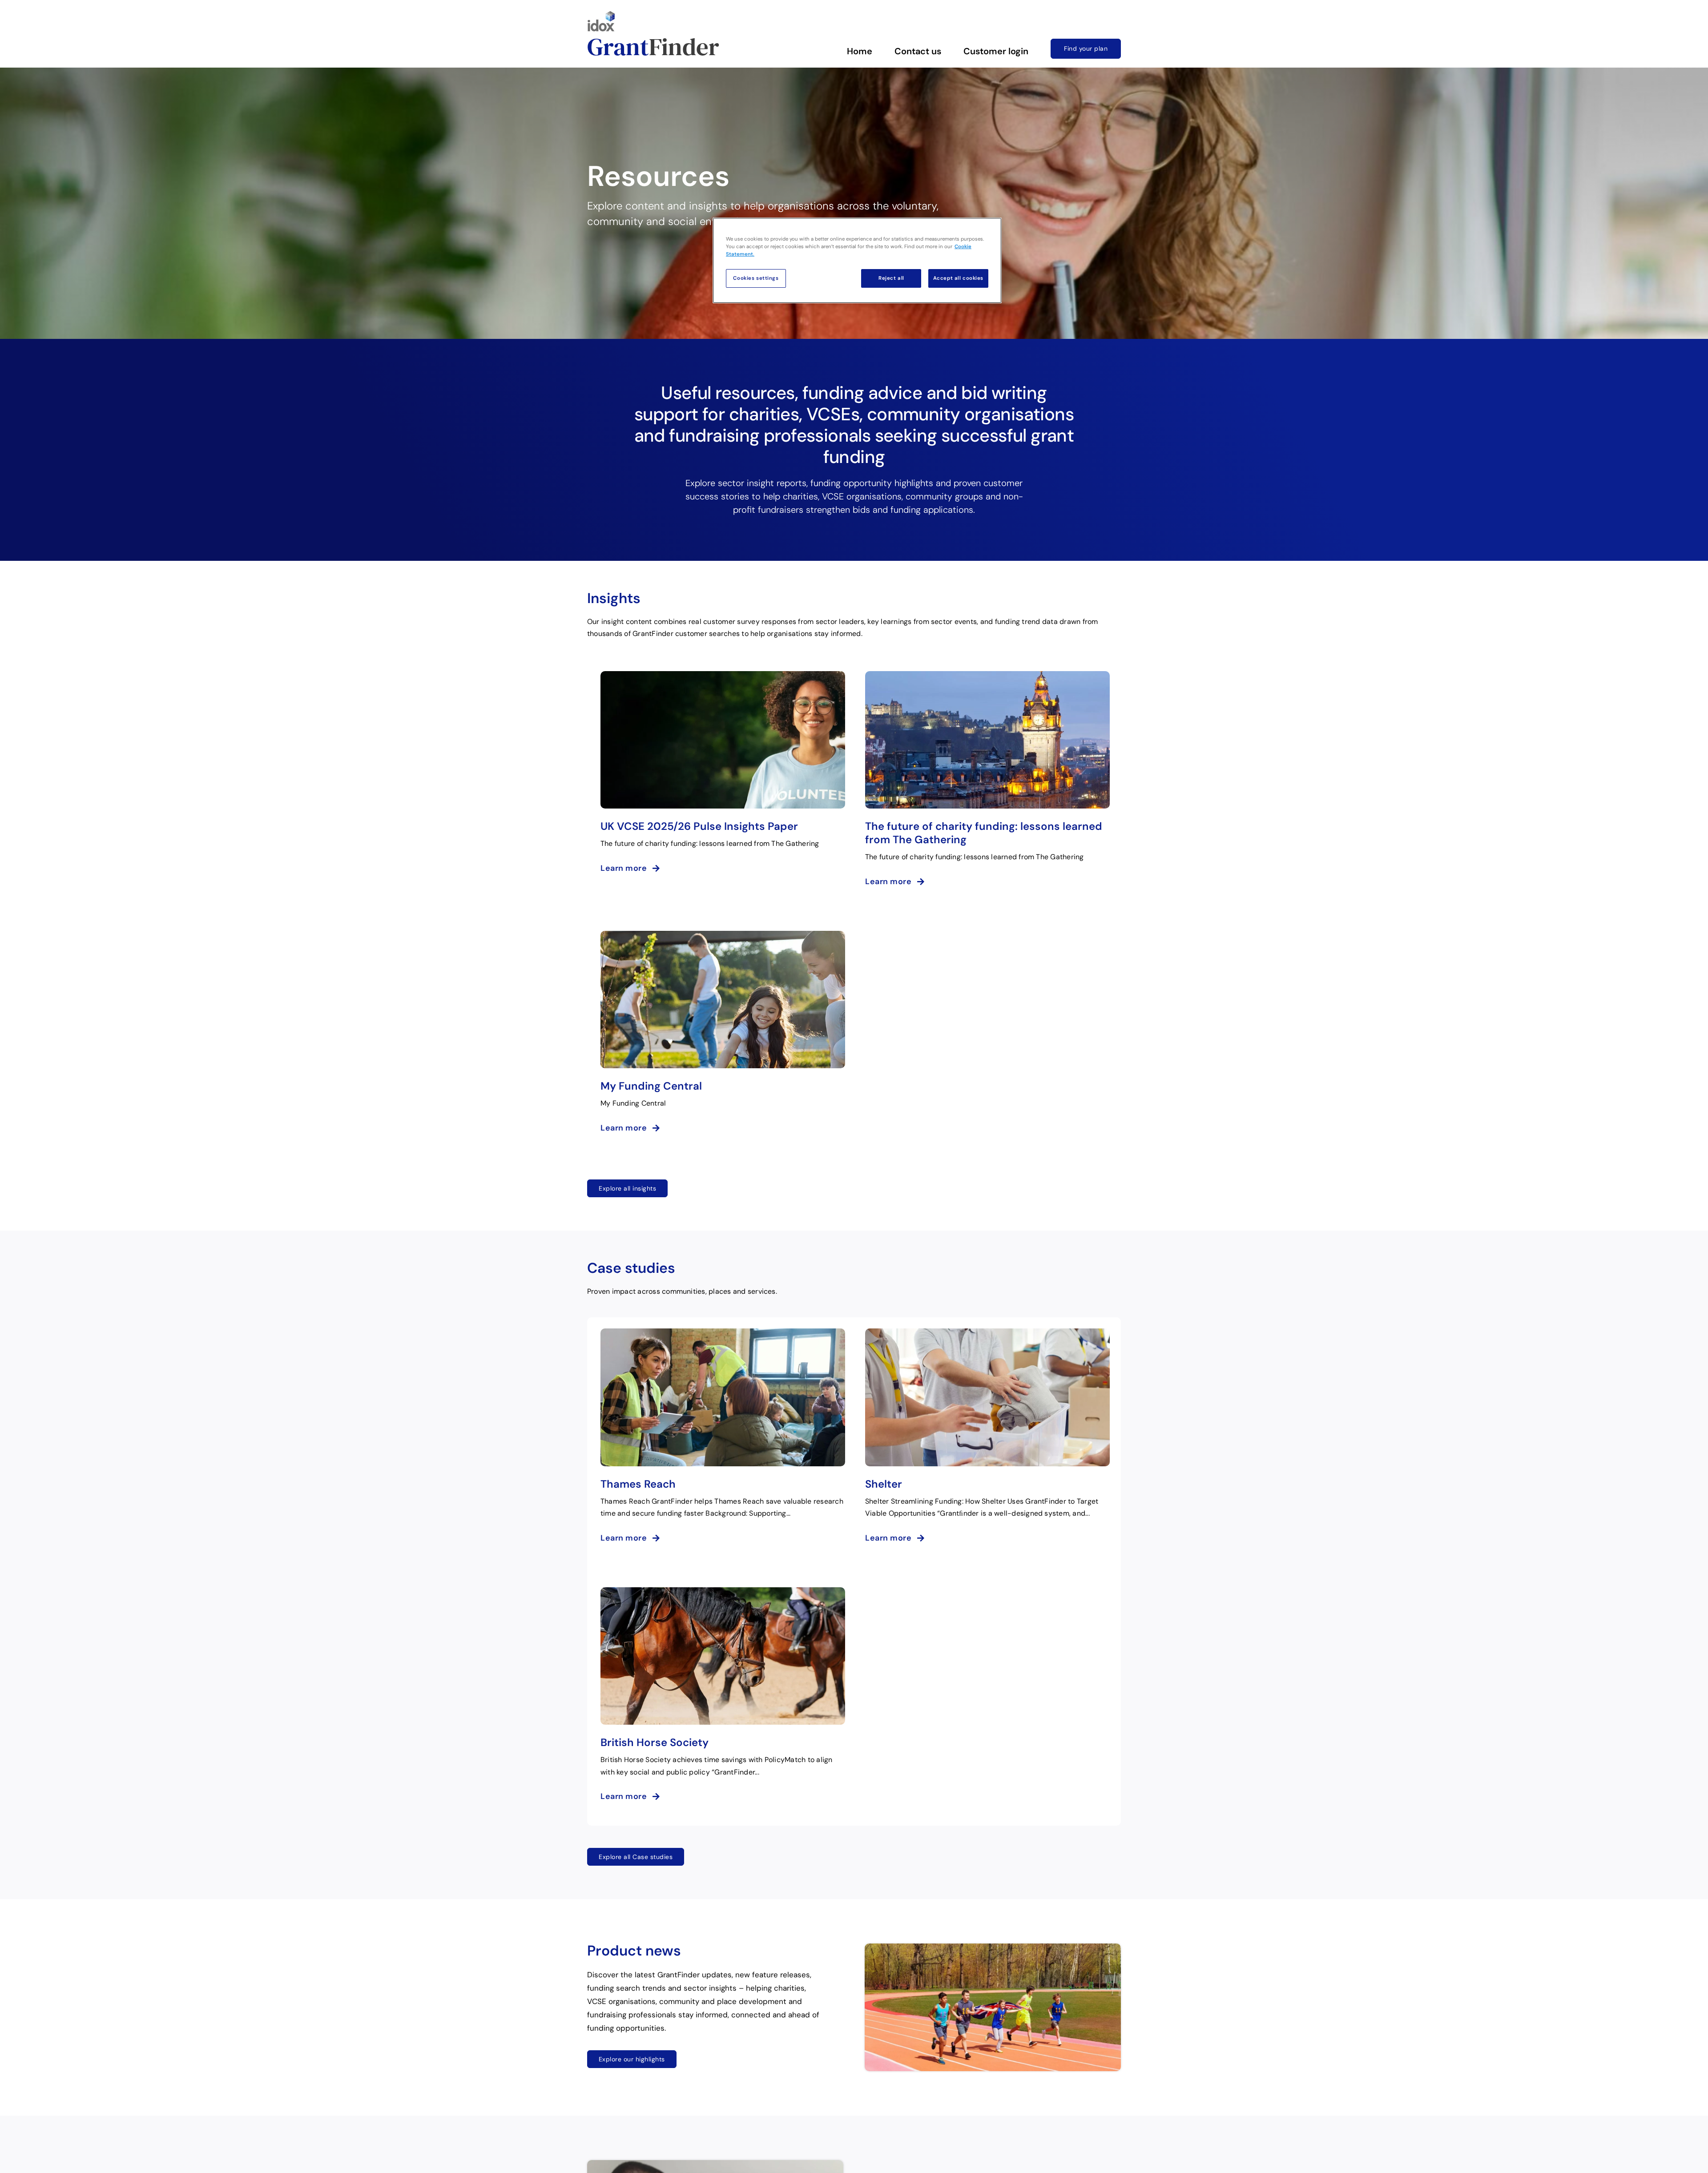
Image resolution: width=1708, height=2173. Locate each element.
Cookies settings (756, 278)
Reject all (891, 278)
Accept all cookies (958, 278)
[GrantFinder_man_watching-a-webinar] (715, 2164)
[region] (857, 260)
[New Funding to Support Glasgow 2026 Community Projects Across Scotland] (993, 1947)
